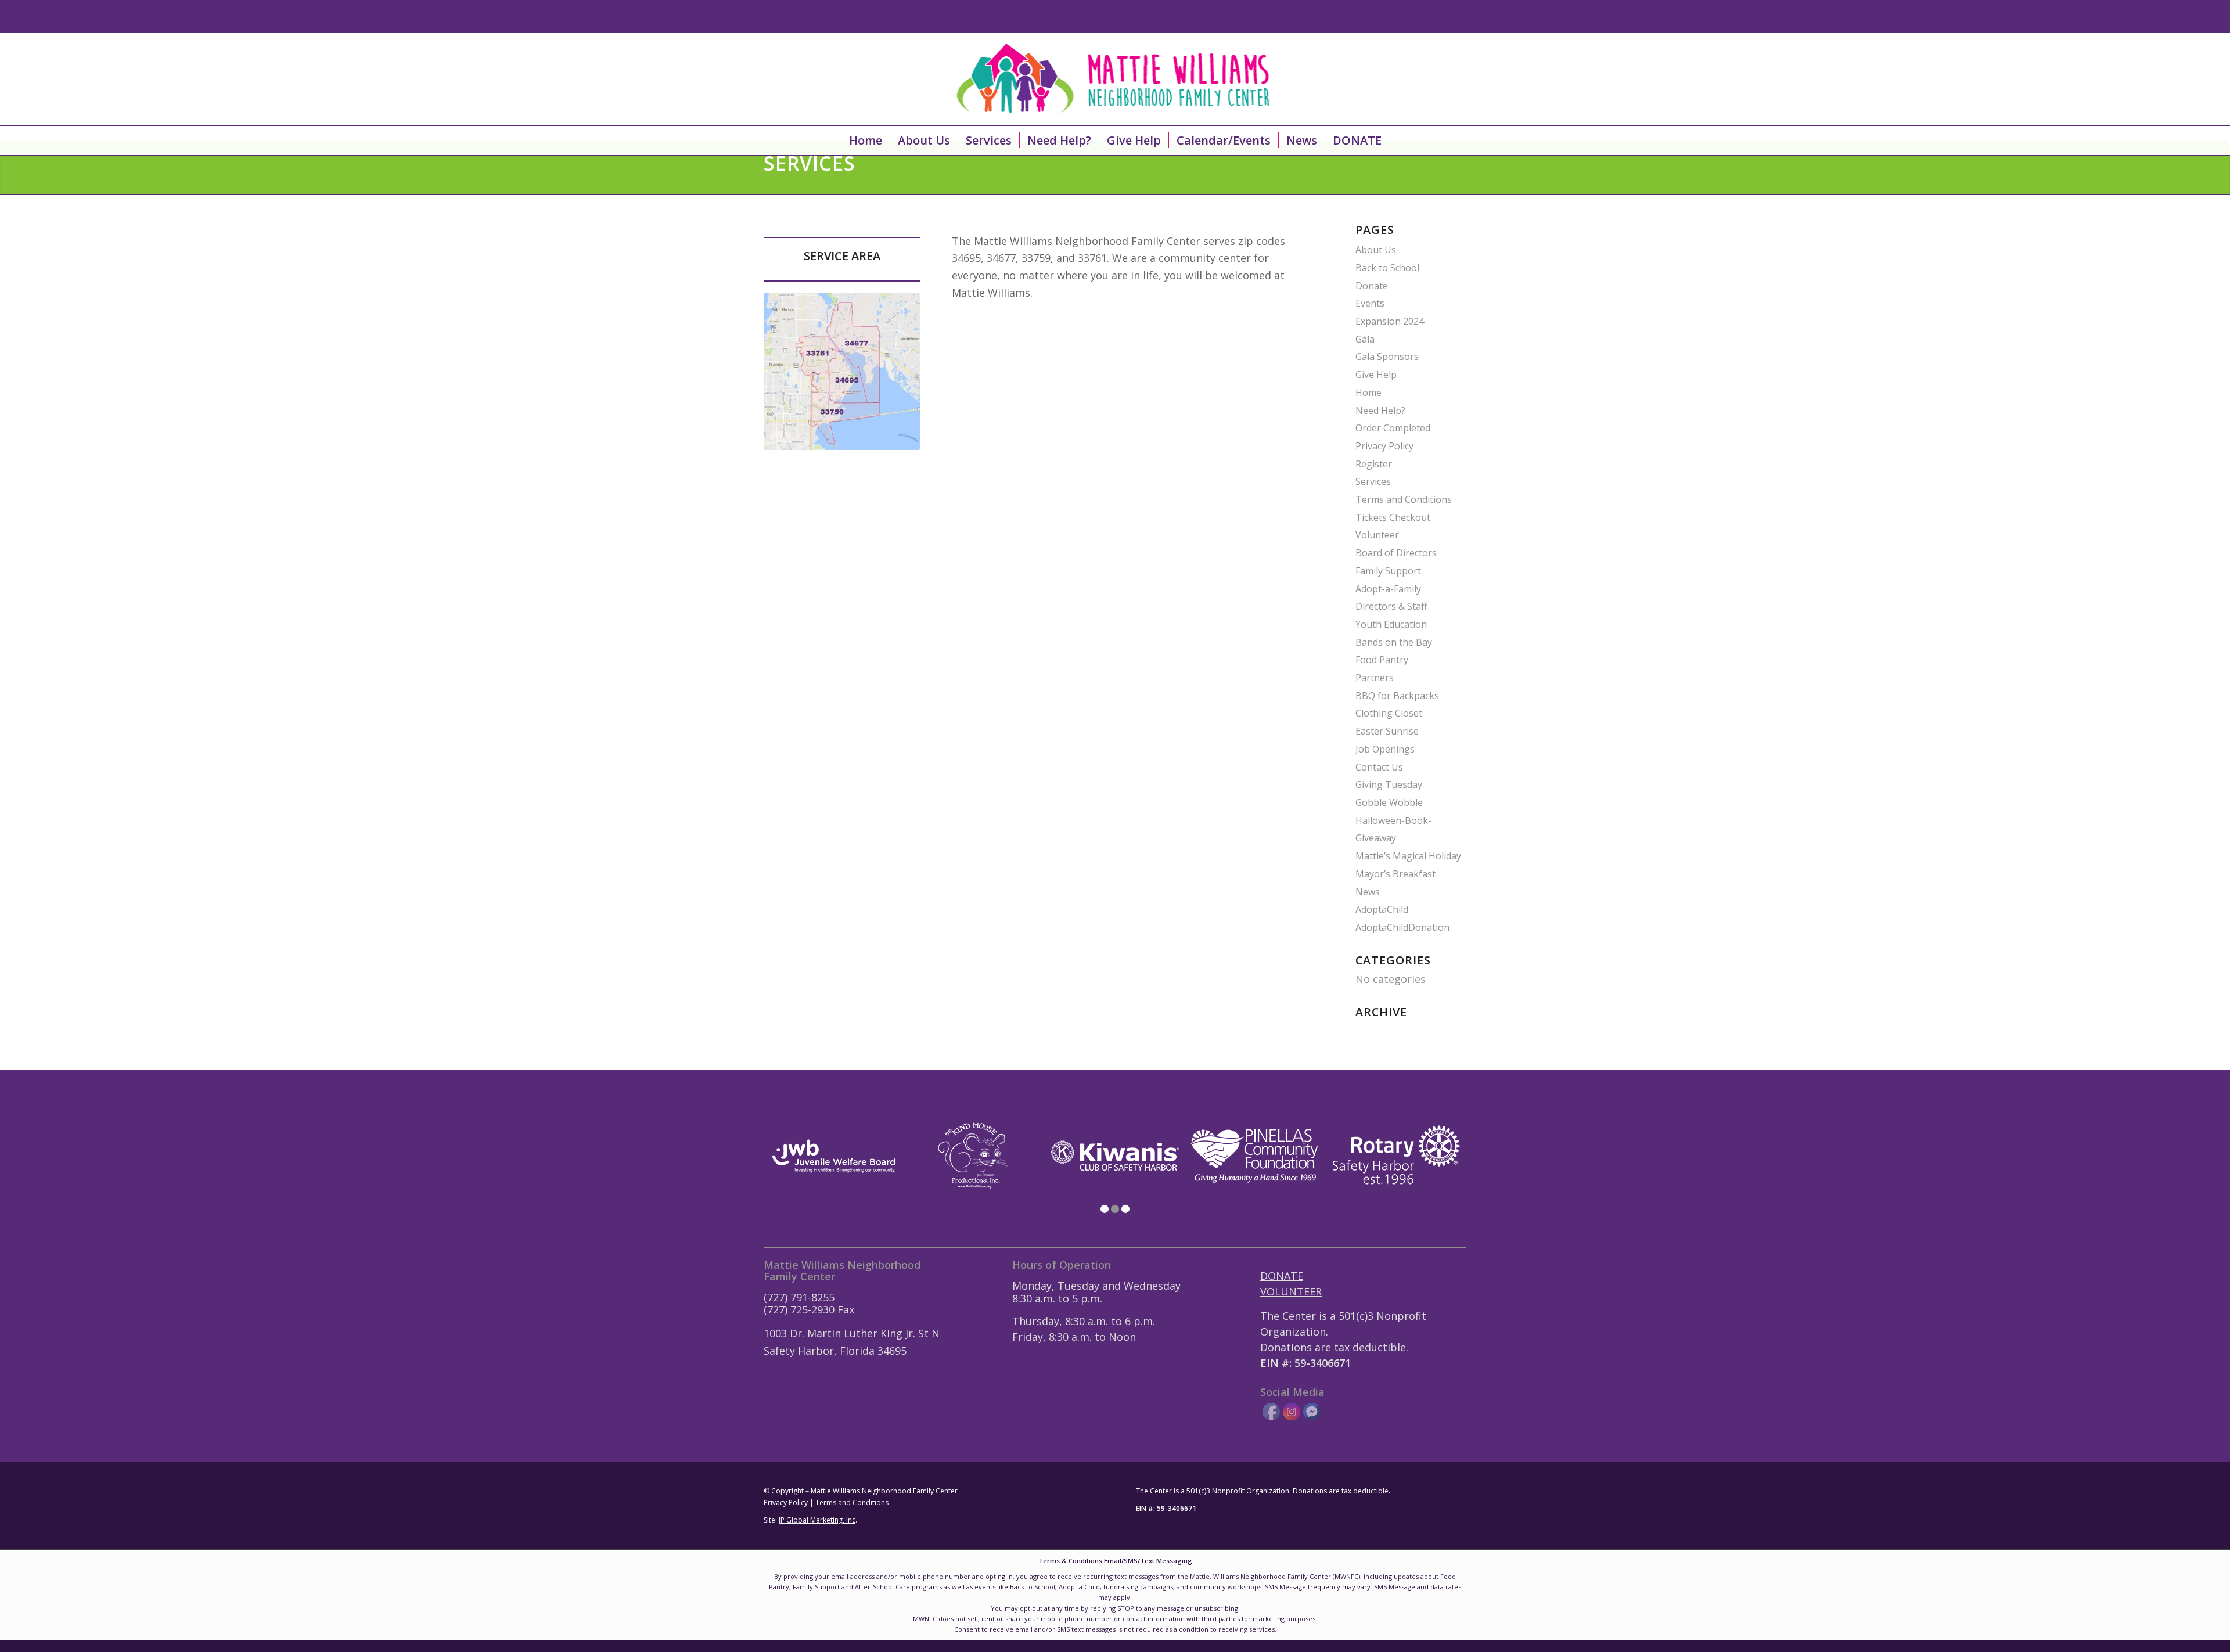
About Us (1376, 250)
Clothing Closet (1389, 713)
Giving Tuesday (1389, 784)
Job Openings (1385, 749)
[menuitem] (866, 141)
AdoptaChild (1382, 909)
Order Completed (1393, 428)
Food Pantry (1382, 660)
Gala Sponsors (1387, 357)
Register (1374, 464)
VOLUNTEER (1291, 1291)
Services (1373, 481)
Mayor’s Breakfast (1395, 874)
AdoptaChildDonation (1402, 927)
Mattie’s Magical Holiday (1408, 856)
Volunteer (1377, 535)
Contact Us (1379, 767)
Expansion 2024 (1390, 321)
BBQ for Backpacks (1397, 696)
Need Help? (1380, 411)
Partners (1375, 678)
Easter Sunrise (1387, 731)
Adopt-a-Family (1388, 589)
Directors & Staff (1391, 606)
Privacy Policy (1384, 446)
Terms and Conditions (1404, 499)
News (1368, 892)
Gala (1365, 339)
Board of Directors (1396, 553)
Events (1370, 303)
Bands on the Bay (1394, 642)
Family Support (1388, 571)
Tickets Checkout (1393, 517)
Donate (1372, 286)
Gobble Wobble (1389, 802)
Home (1368, 393)
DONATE (1282, 1276)
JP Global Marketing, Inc (817, 1520)
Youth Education (1391, 624)
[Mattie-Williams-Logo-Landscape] (1115, 79)
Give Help (1376, 375)
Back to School (1387, 268)
